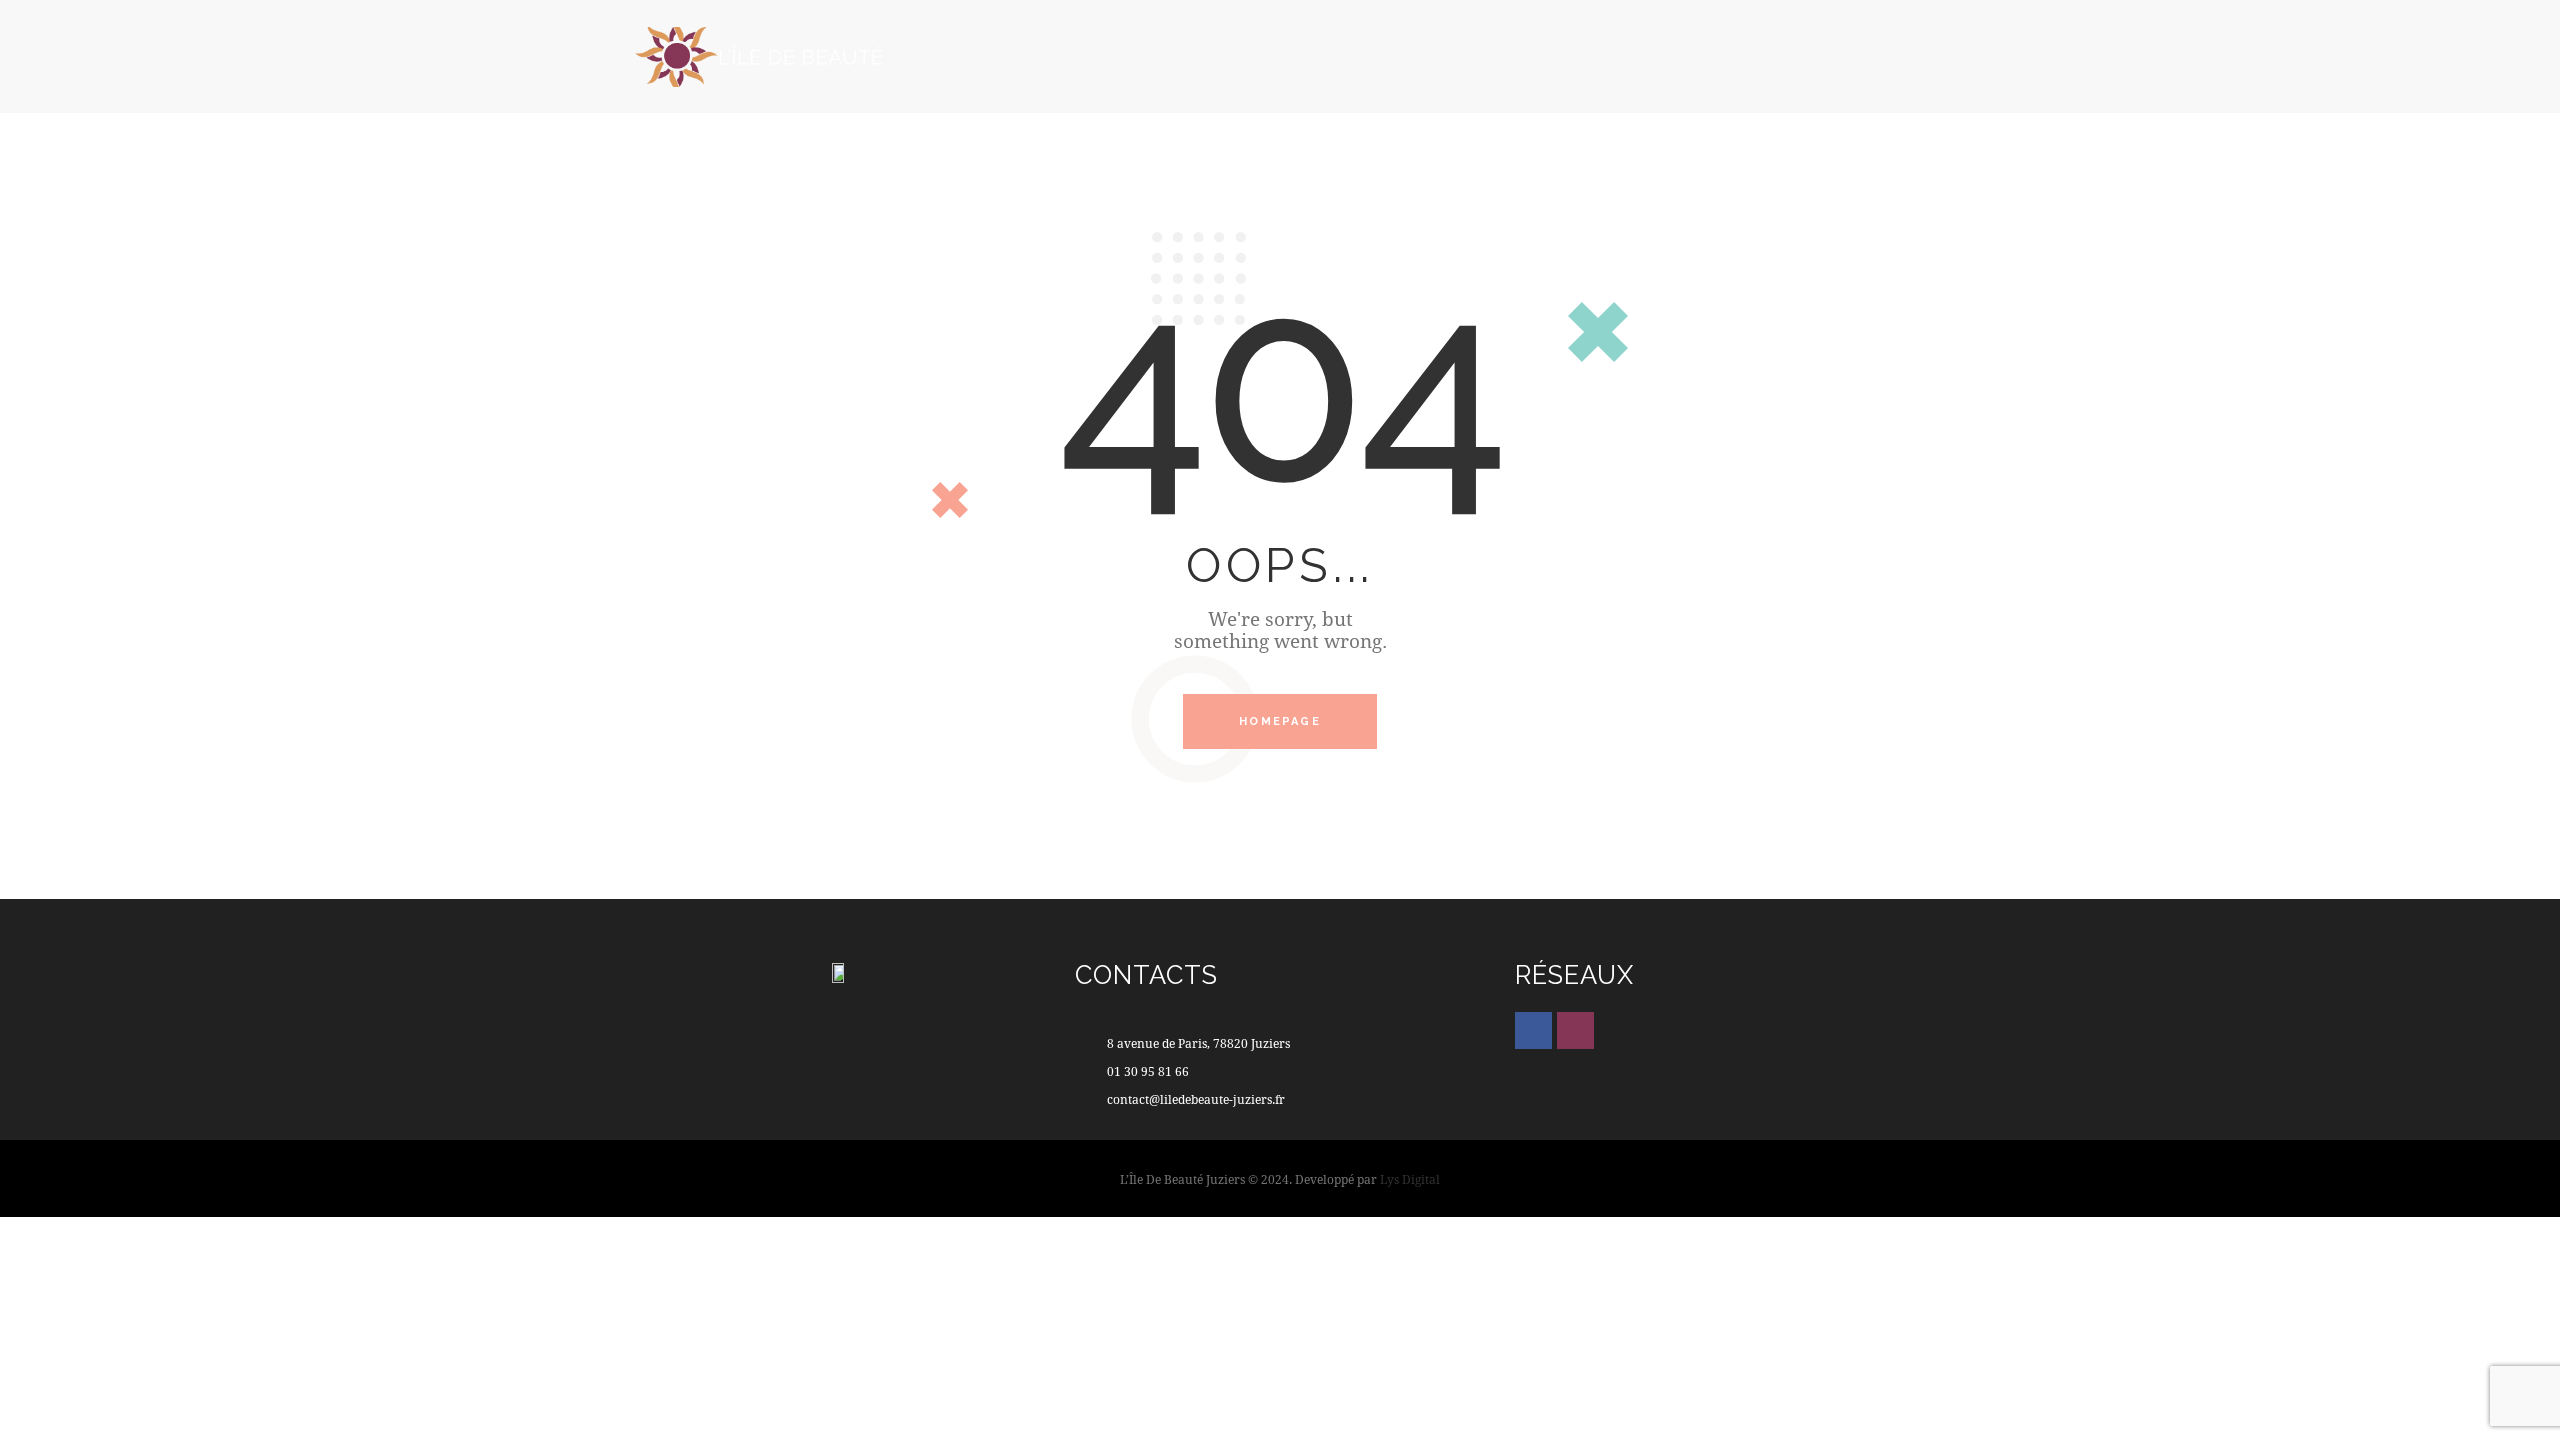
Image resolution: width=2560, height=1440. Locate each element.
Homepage (1280, 721)
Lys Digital (1410, 1179)
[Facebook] (1533, 1030)
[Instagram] (1575, 1030)
